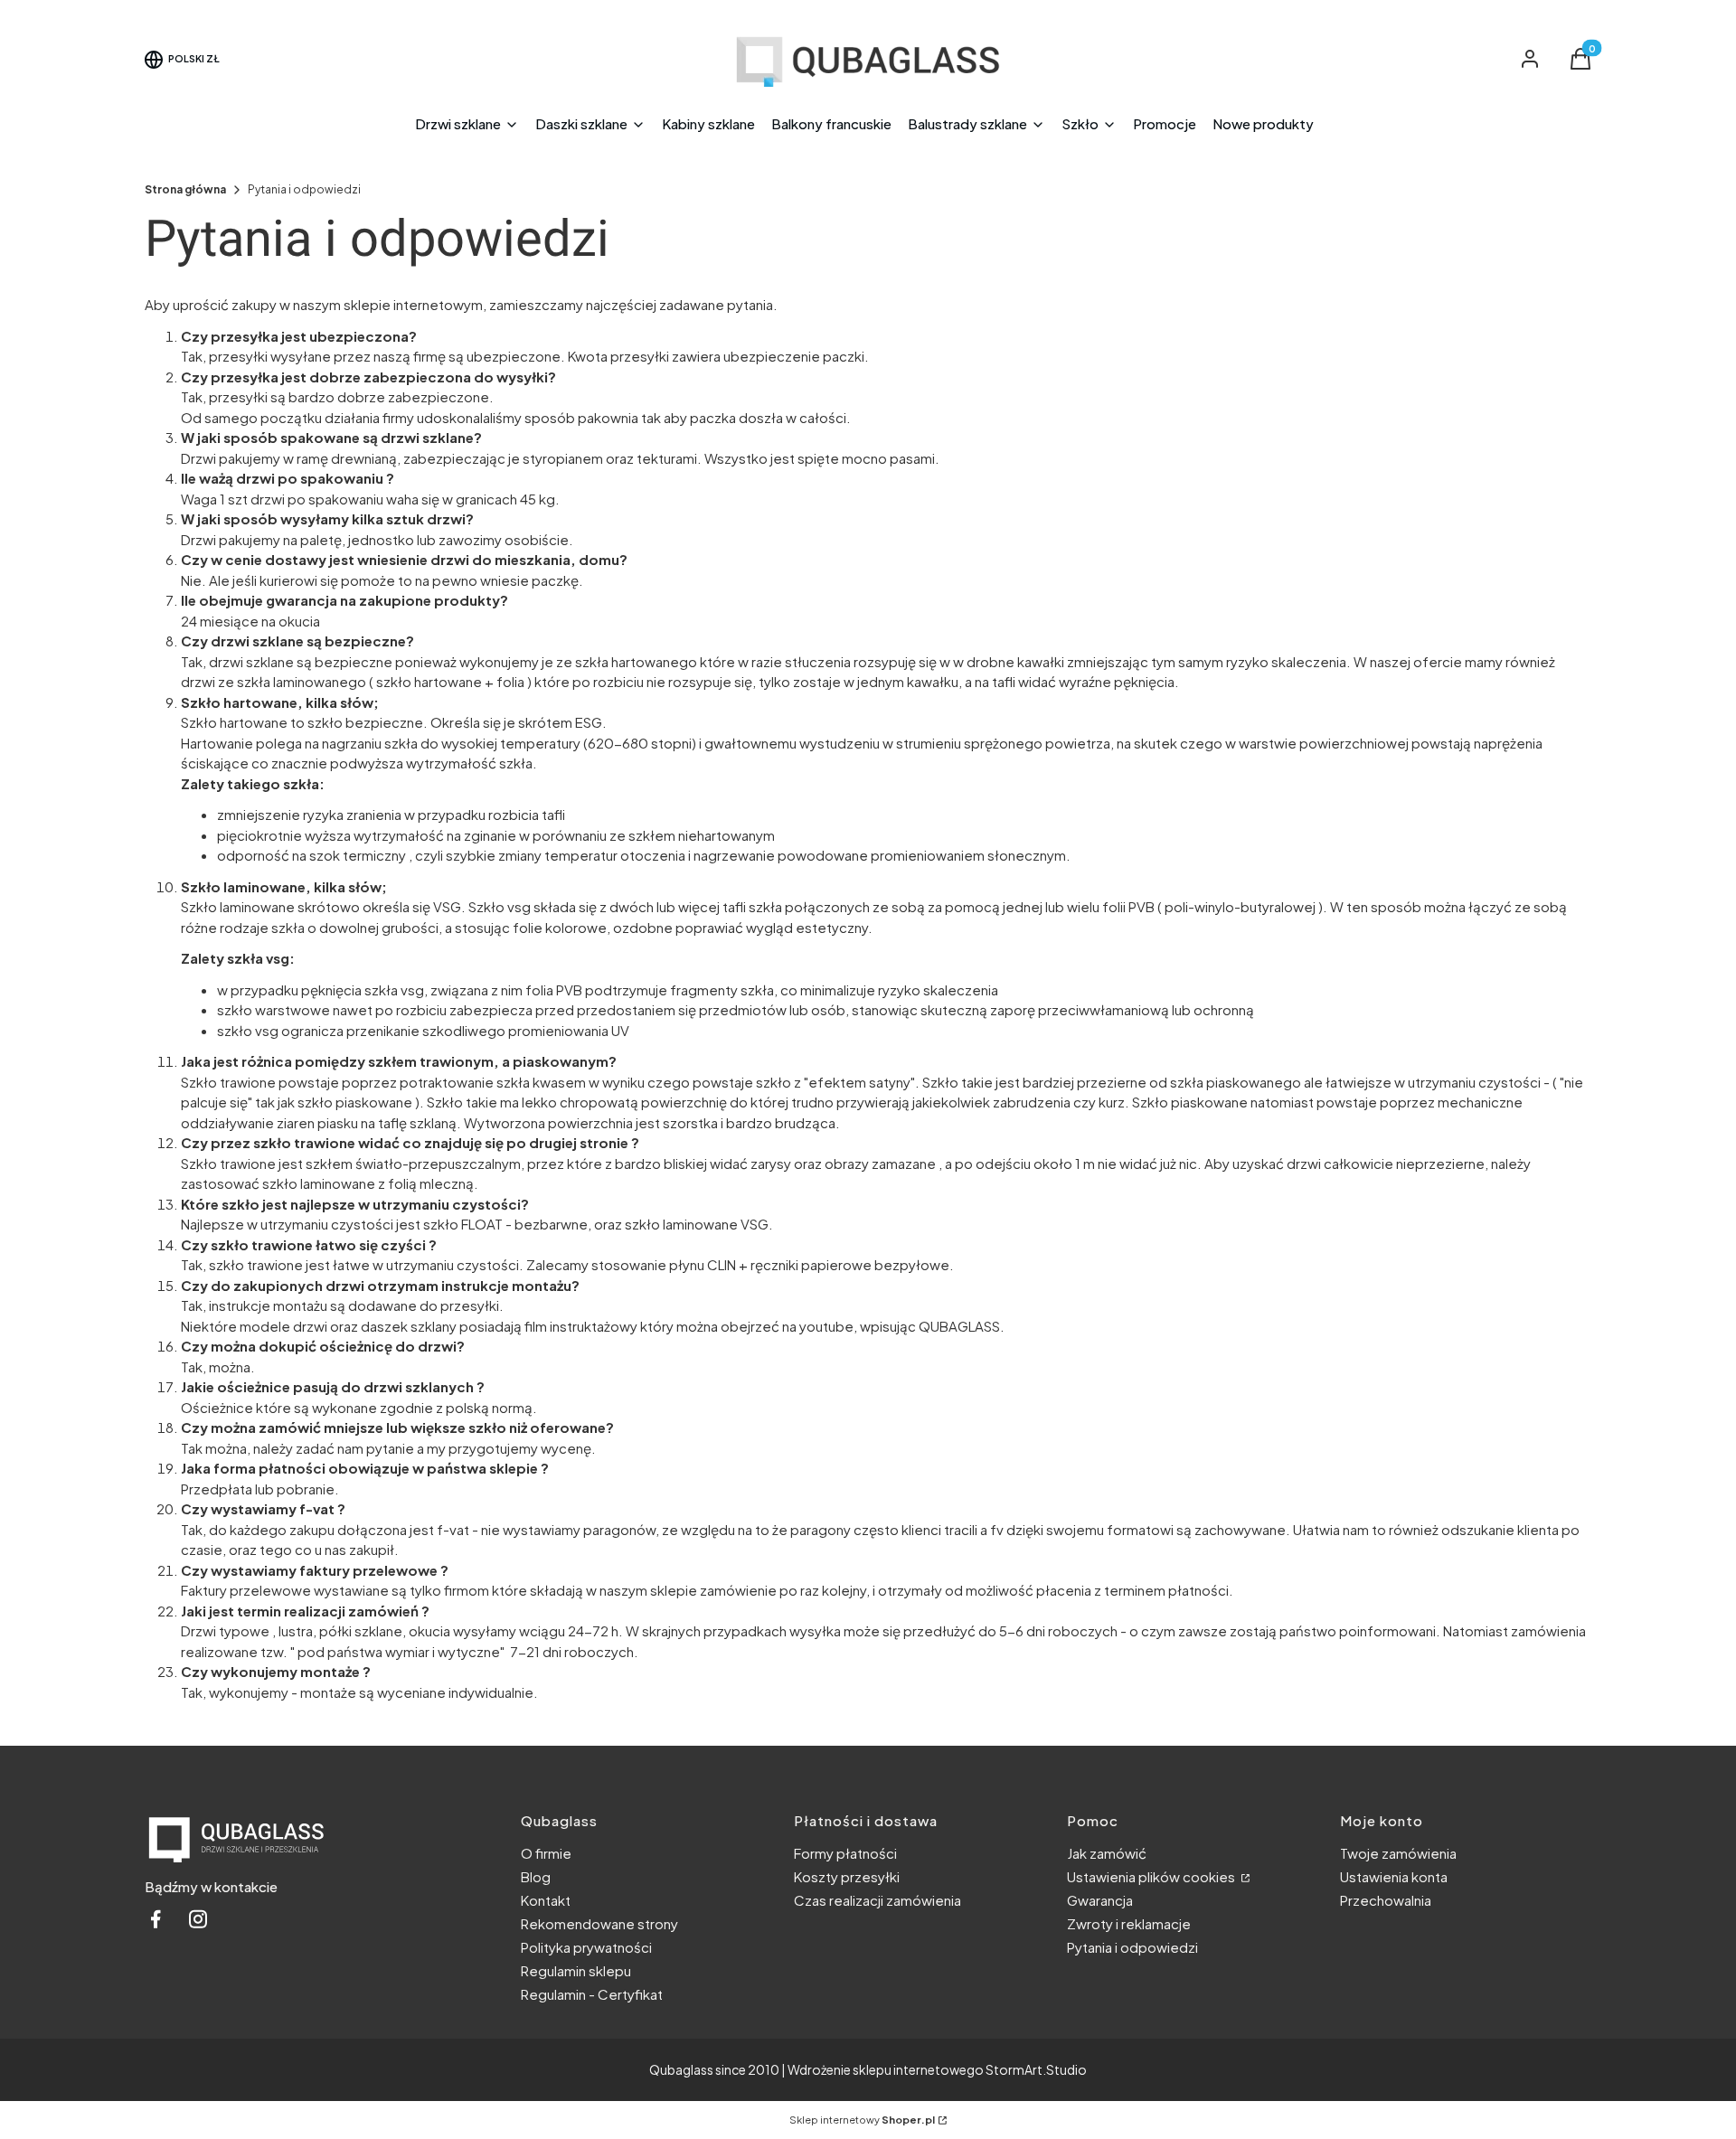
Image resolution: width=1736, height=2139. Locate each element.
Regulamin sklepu (576, 1970)
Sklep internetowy (862, 2120)
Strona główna (185, 189)
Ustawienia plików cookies (1152, 1876)
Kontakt (546, 1900)
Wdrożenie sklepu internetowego (886, 2069)
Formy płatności (845, 1853)
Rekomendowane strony (599, 1923)
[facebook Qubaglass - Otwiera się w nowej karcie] (156, 1924)
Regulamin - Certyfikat (592, 1994)
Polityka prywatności (586, 1947)
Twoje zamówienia (1398, 1853)
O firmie (546, 1853)
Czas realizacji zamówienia (877, 1900)
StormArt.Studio (1036, 2069)
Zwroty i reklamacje (1129, 1923)
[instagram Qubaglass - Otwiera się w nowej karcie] (198, 1924)
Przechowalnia (1386, 1900)
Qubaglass (681, 2069)
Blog (536, 1876)
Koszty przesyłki (847, 1876)
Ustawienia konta (1394, 1876)
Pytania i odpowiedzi (1132, 1947)
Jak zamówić (1107, 1853)
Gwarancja (1100, 1900)
